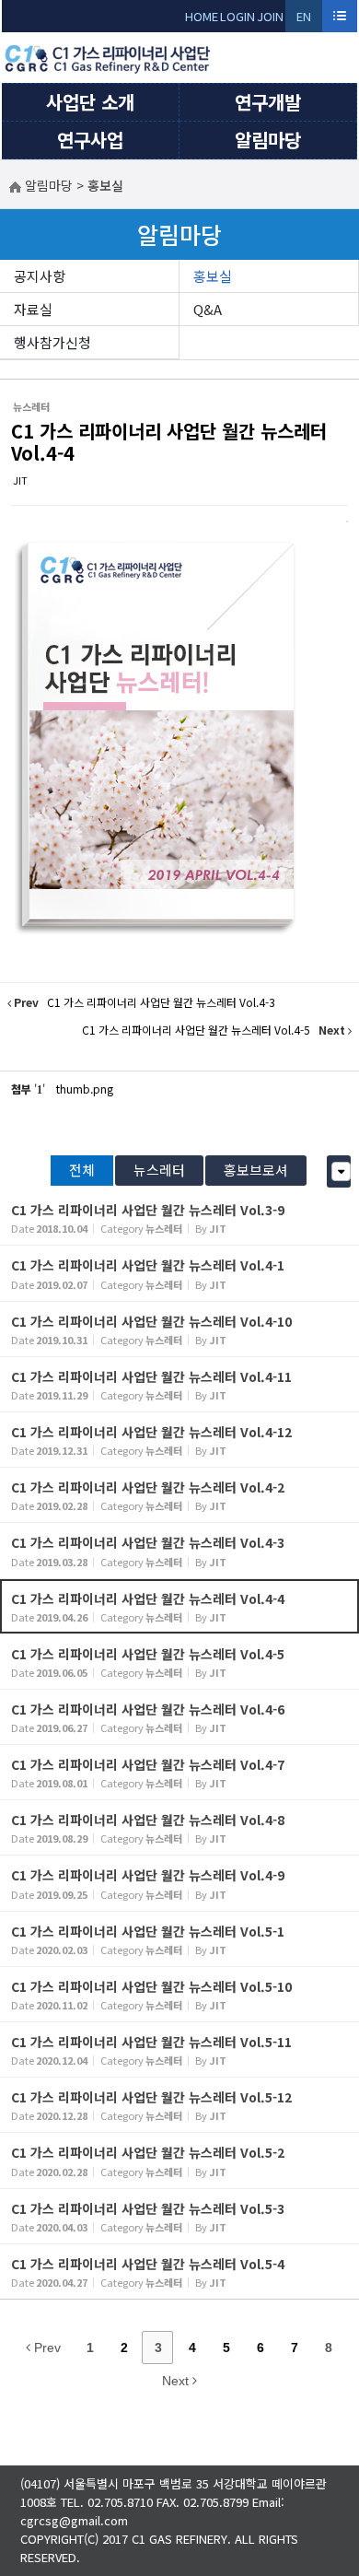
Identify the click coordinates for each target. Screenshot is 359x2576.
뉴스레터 (159, 1170)
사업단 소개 (90, 102)
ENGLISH (304, 20)
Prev (46, 2348)
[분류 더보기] (341, 1171)
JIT (20, 480)
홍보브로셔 (256, 1170)
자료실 (33, 309)
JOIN (270, 16)
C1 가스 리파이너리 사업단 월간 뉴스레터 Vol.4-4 (169, 442)
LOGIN (237, 16)
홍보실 (213, 276)
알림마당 (268, 140)
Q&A (208, 309)
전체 (82, 1170)
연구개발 (268, 102)
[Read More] (179, 1218)
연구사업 (90, 140)
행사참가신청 (52, 342)
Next (177, 2381)
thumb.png (85, 1089)
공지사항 (40, 276)
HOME (202, 16)
